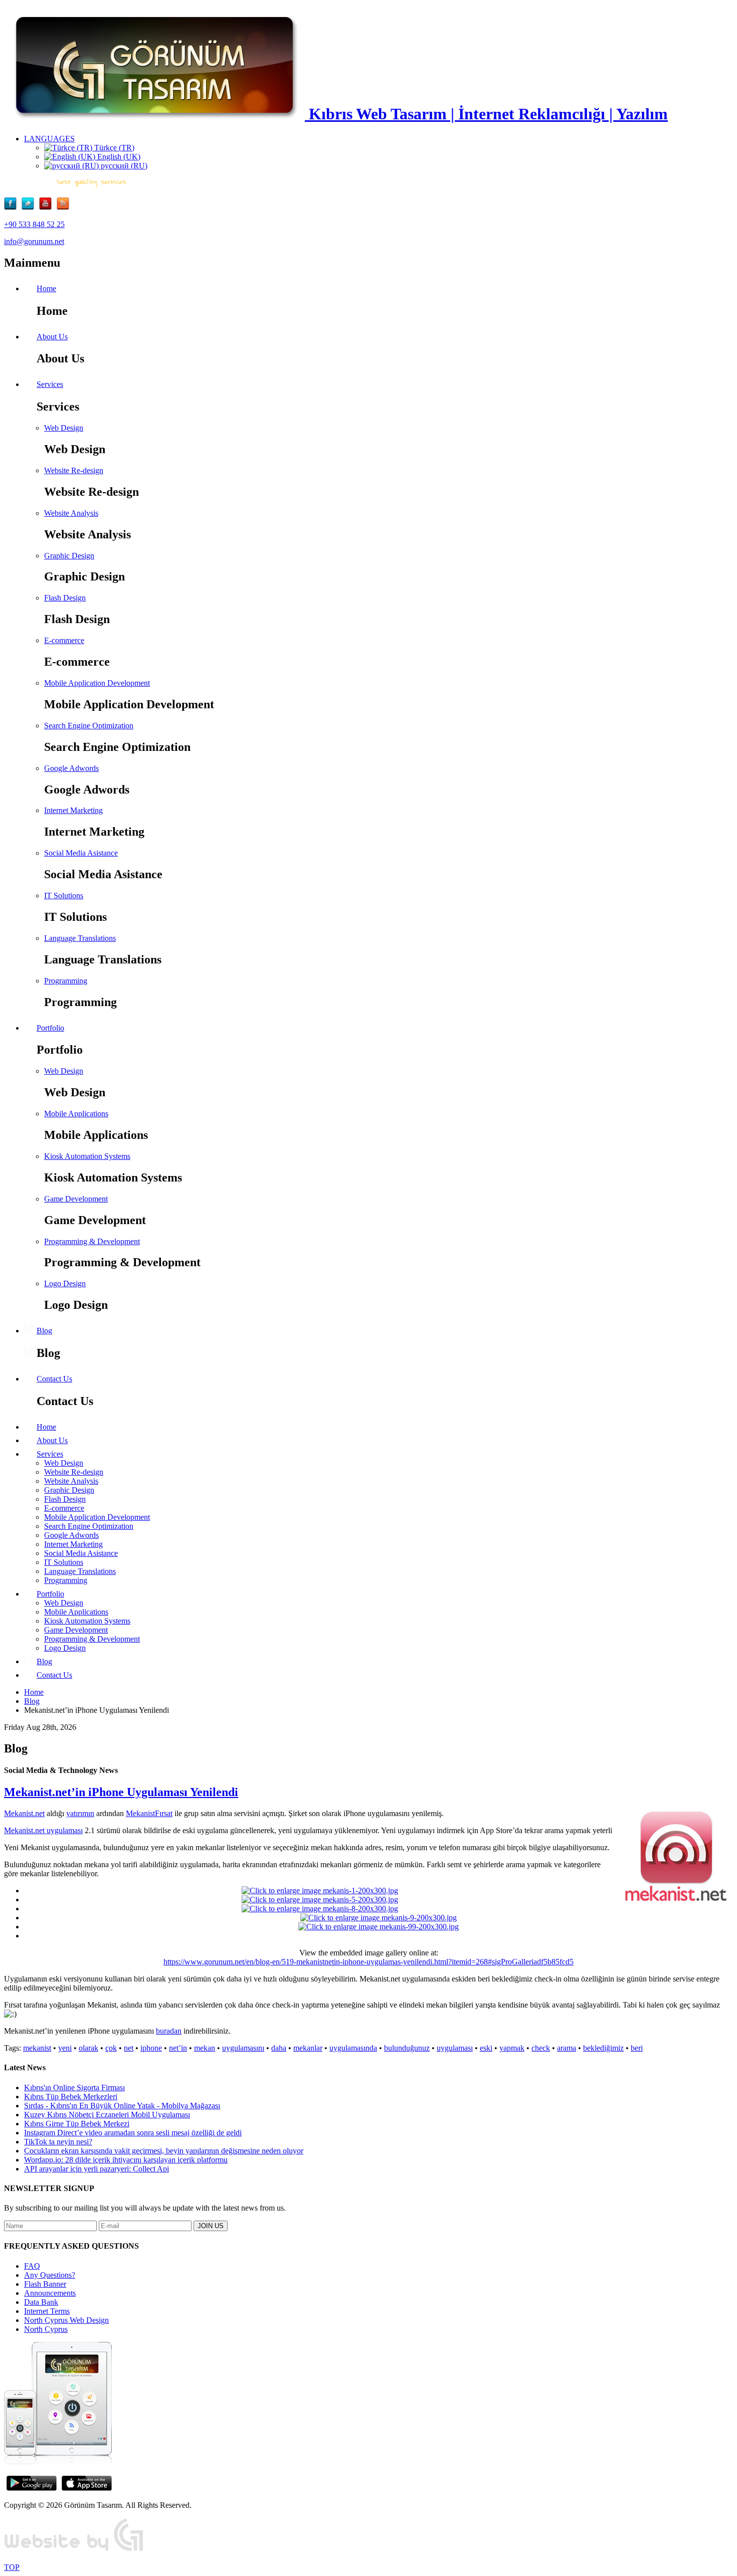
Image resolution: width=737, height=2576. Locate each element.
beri (637, 2048)
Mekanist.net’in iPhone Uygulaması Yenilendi (121, 1792)
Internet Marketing (73, 810)
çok (111, 2048)
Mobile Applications (76, 1114)
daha (279, 2048)
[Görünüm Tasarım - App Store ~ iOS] (87, 2488)
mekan (205, 2048)
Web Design (64, 428)
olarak (88, 2048)
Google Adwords (71, 768)
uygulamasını (243, 2048)
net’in (178, 2048)
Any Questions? (50, 2275)
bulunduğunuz (407, 2048)
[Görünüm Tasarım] (74, 2550)
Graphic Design (69, 556)
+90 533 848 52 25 (34, 224)
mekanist (37, 2048)
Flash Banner (45, 2284)
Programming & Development (92, 1241)
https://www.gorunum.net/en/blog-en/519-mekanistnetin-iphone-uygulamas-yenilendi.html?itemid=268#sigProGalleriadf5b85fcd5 (368, 1962)
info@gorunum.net (34, 241)
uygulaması (455, 2048)
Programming (66, 981)
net (129, 2048)
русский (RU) (123, 166)
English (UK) (118, 157)
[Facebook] (13, 207)
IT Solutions (64, 896)
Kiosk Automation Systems (87, 1156)
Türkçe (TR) (113, 148)
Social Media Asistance (81, 853)
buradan (169, 2031)
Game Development (76, 1199)
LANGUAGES (49, 139)
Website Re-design (74, 470)
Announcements (50, 2293)
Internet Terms (47, 2311)
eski (486, 2048)
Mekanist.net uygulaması (43, 1830)
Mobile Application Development (97, 683)
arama (567, 2048)
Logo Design (65, 1283)
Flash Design (65, 598)
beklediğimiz (603, 2048)
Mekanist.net (24, 1813)
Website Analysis (71, 513)
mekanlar (308, 2048)
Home (34, 1692)
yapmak (512, 2048)
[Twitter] (30, 207)
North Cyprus (46, 2329)
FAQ (32, 2266)
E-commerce (64, 640)
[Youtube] (48, 207)
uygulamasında (353, 2048)
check (541, 2048)
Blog (32, 1701)
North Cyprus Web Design (66, 2320)
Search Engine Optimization (89, 726)
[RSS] (63, 207)
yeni (65, 2048)
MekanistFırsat (149, 1813)
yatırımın (80, 1813)
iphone (151, 2048)
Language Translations (80, 938)
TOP (12, 2567)
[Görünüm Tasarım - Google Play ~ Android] (32, 2488)
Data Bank (41, 2302)
